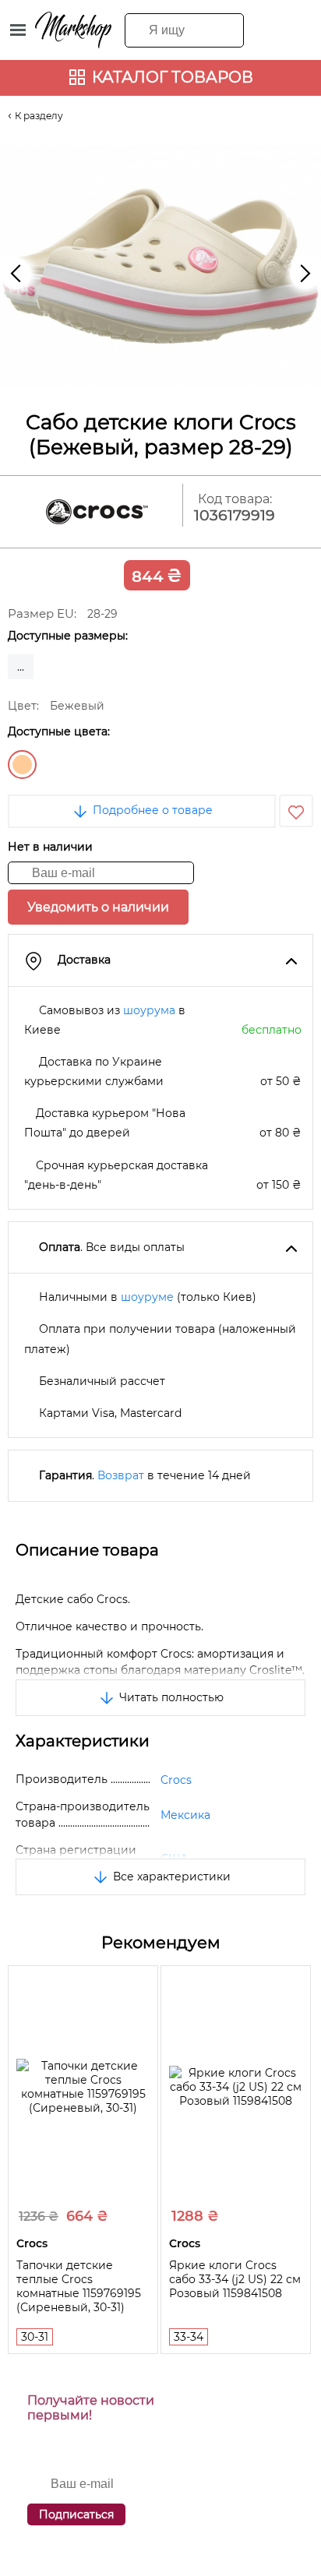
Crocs (176, 1780)
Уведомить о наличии (98, 907)
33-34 (189, 2337)
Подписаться (76, 2514)
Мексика (185, 1815)
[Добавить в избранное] (296, 811)
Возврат (121, 1475)
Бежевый (22, 765)
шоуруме (147, 1297)
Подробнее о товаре (151, 810)
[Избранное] (264, 29)
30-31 (35, 2337)
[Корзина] (295, 29)
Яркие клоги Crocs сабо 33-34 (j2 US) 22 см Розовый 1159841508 (235, 2279)
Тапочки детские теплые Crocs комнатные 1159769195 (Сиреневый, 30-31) (79, 2286)
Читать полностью (170, 1697)
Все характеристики (170, 1876)
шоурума (149, 1010)
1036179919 (235, 515)
